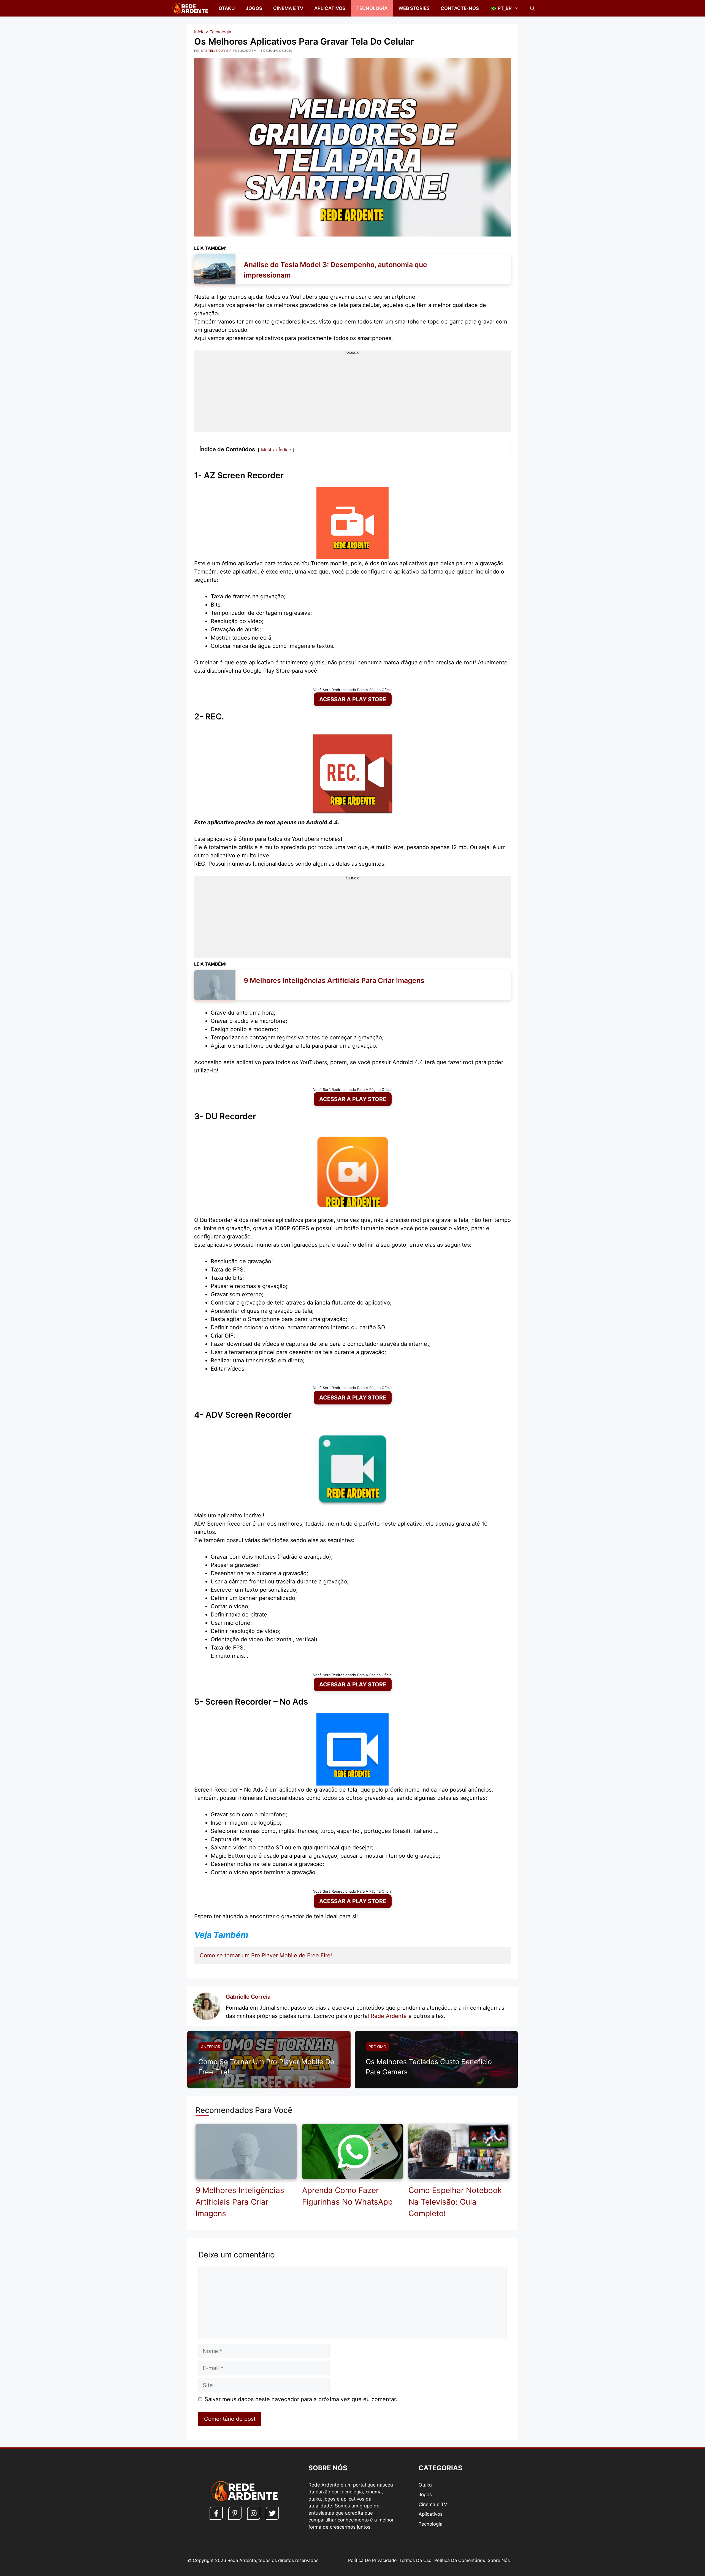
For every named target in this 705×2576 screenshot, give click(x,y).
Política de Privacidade (372, 2560)
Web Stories (414, 8)
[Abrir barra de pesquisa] (532, 8)
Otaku (227, 8)
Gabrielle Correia (248, 1997)
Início (199, 32)
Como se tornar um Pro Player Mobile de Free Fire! (266, 1955)
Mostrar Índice (276, 450)
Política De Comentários (460, 2560)
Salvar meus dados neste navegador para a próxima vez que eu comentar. (301, 2399)
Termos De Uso (415, 2560)
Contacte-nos (460, 8)
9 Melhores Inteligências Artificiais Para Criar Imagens (240, 2202)
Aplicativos (330, 8)
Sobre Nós (499, 2560)
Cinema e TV (288, 8)
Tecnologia (372, 8)
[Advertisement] (352, 394)
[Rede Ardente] (189, 8)
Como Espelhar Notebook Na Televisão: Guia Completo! (455, 2202)
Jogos (254, 8)
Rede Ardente (389, 2016)
